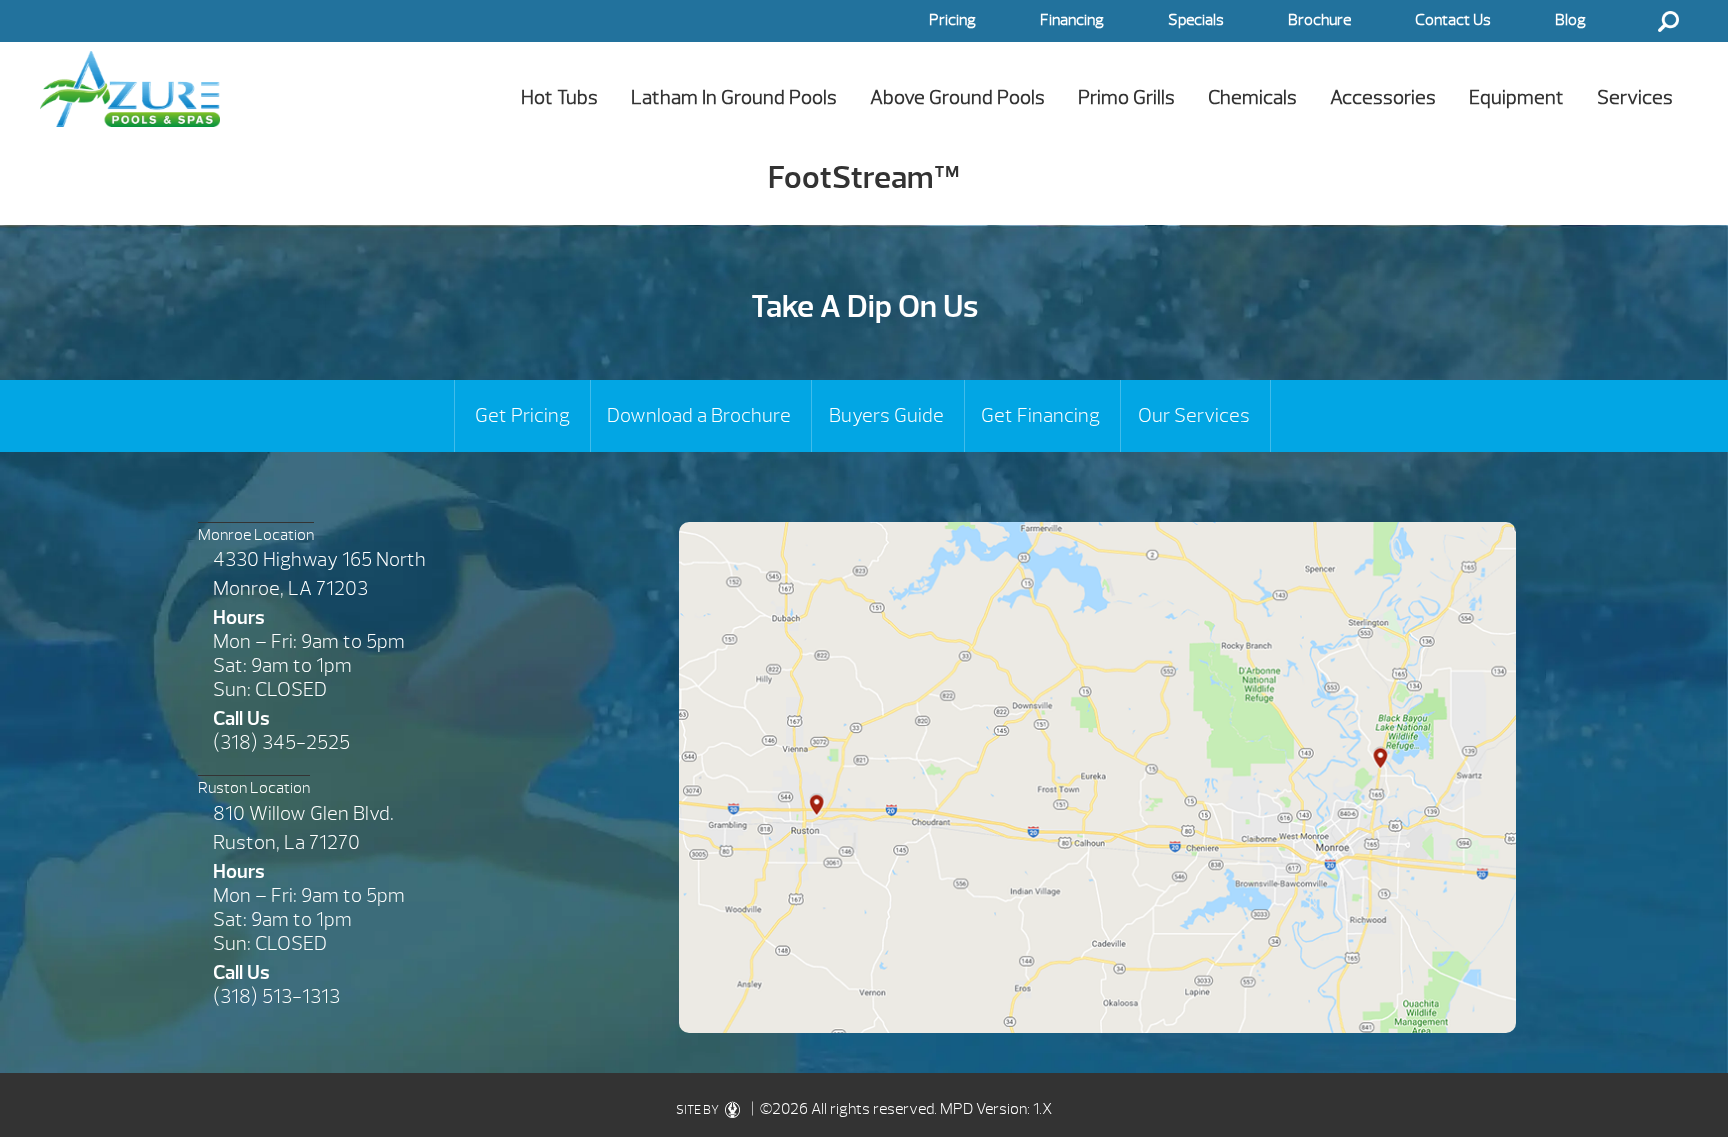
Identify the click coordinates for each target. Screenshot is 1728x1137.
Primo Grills (1126, 97)
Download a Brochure (699, 415)
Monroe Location (256, 535)
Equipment (1516, 97)
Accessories (1383, 97)
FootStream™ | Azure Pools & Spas (130, 88)
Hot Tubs (559, 97)
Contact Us (1453, 20)
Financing (1072, 20)
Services (1635, 97)
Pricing (952, 20)
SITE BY (698, 1110)
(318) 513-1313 (276, 996)
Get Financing (1040, 415)
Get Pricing (522, 415)
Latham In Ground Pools (734, 97)
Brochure (1319, 20)
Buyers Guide (886, 415)
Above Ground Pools (957, 97)
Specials (1196, 20)
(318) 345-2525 (281, 742)
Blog (1570, 20)
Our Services (1194, 415)
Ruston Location (254, 788)
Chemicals (1252, 97)
